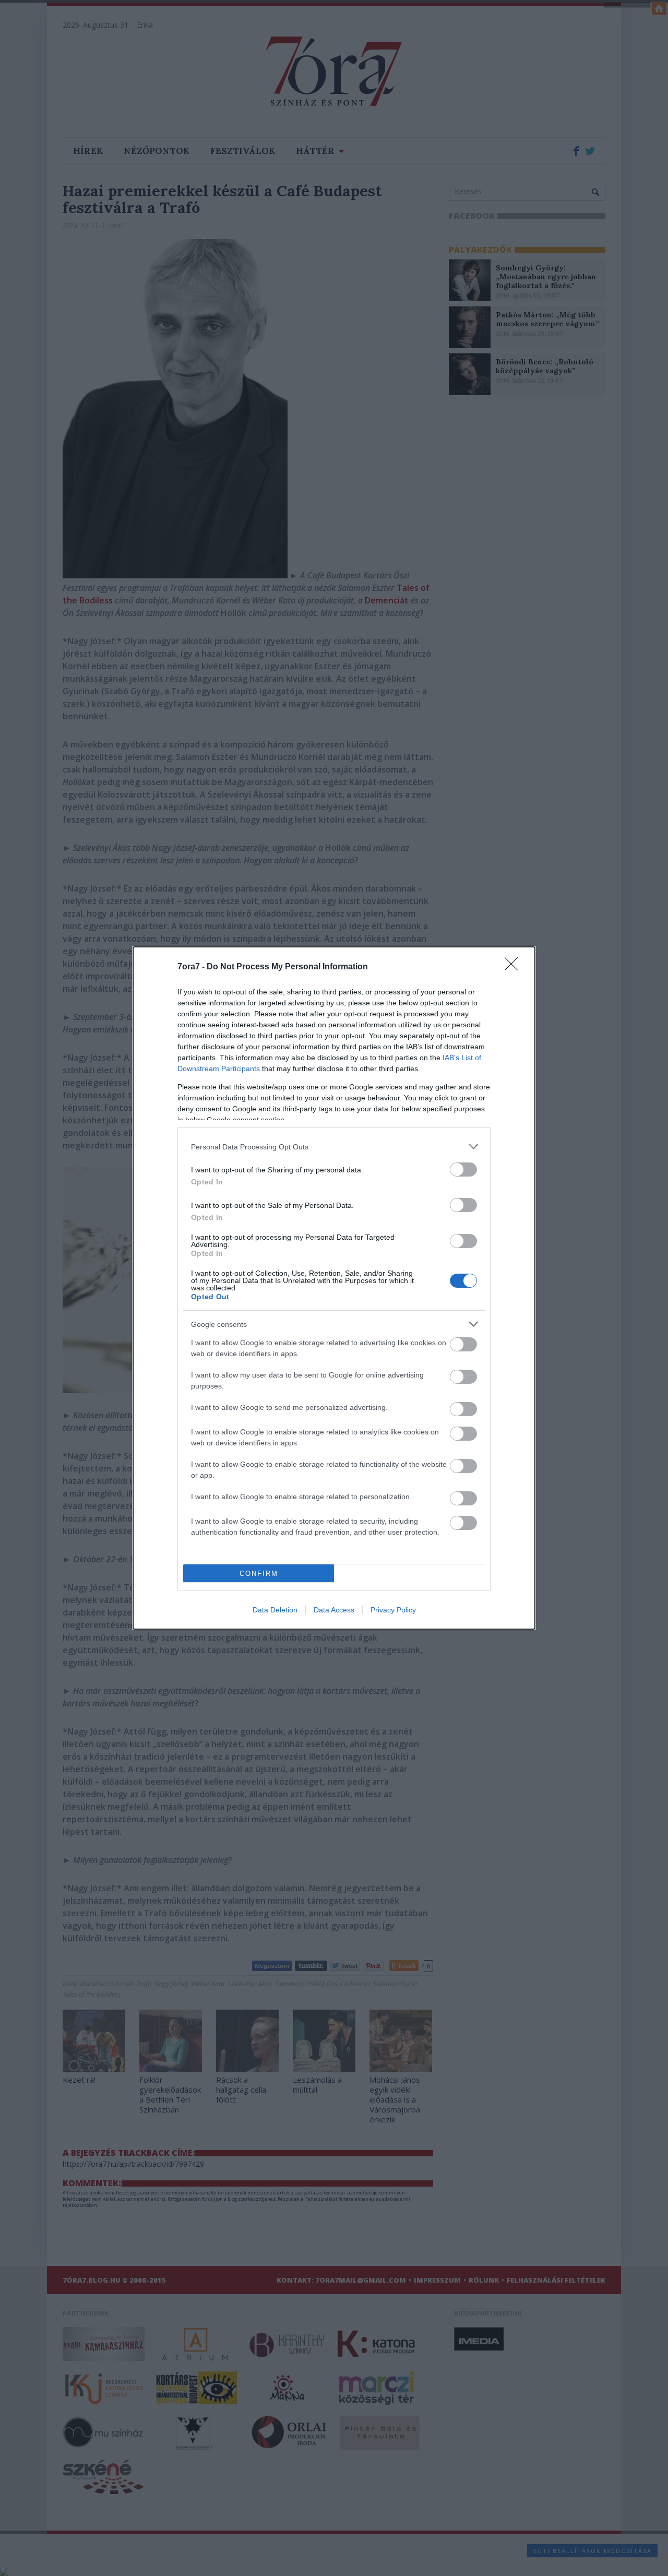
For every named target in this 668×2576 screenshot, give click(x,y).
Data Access (334, 1610)
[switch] (463, 1170)
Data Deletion (275, 1610)
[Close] (515, 967)
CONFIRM (259, 1574)
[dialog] (334, 1288)
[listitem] (334, 1147)
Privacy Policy (393, 1610)
